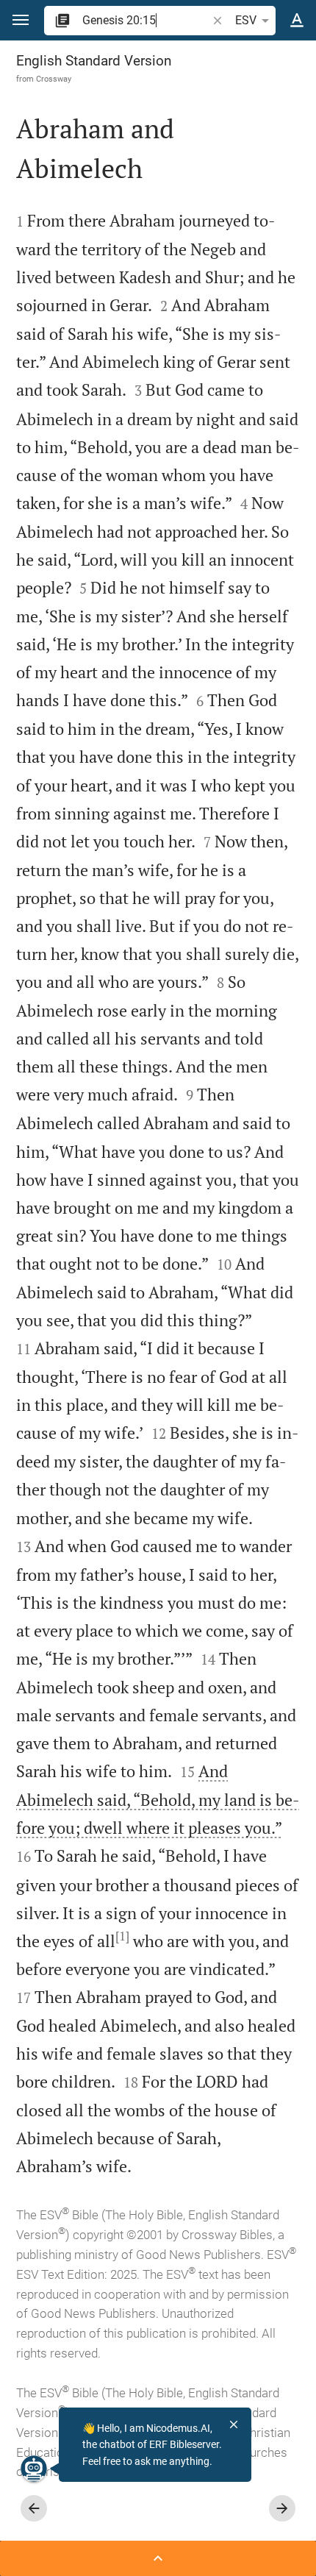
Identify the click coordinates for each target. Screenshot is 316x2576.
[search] (146, 20)
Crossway (54, 79)
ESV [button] (246, 20)
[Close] (234, 2424)
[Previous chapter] (34, 2508)
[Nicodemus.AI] (34, 2469)
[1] (122, 1936)
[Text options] (297, 21)
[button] (21, 20)
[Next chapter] (282, 2508)
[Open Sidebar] (158, 2558)
